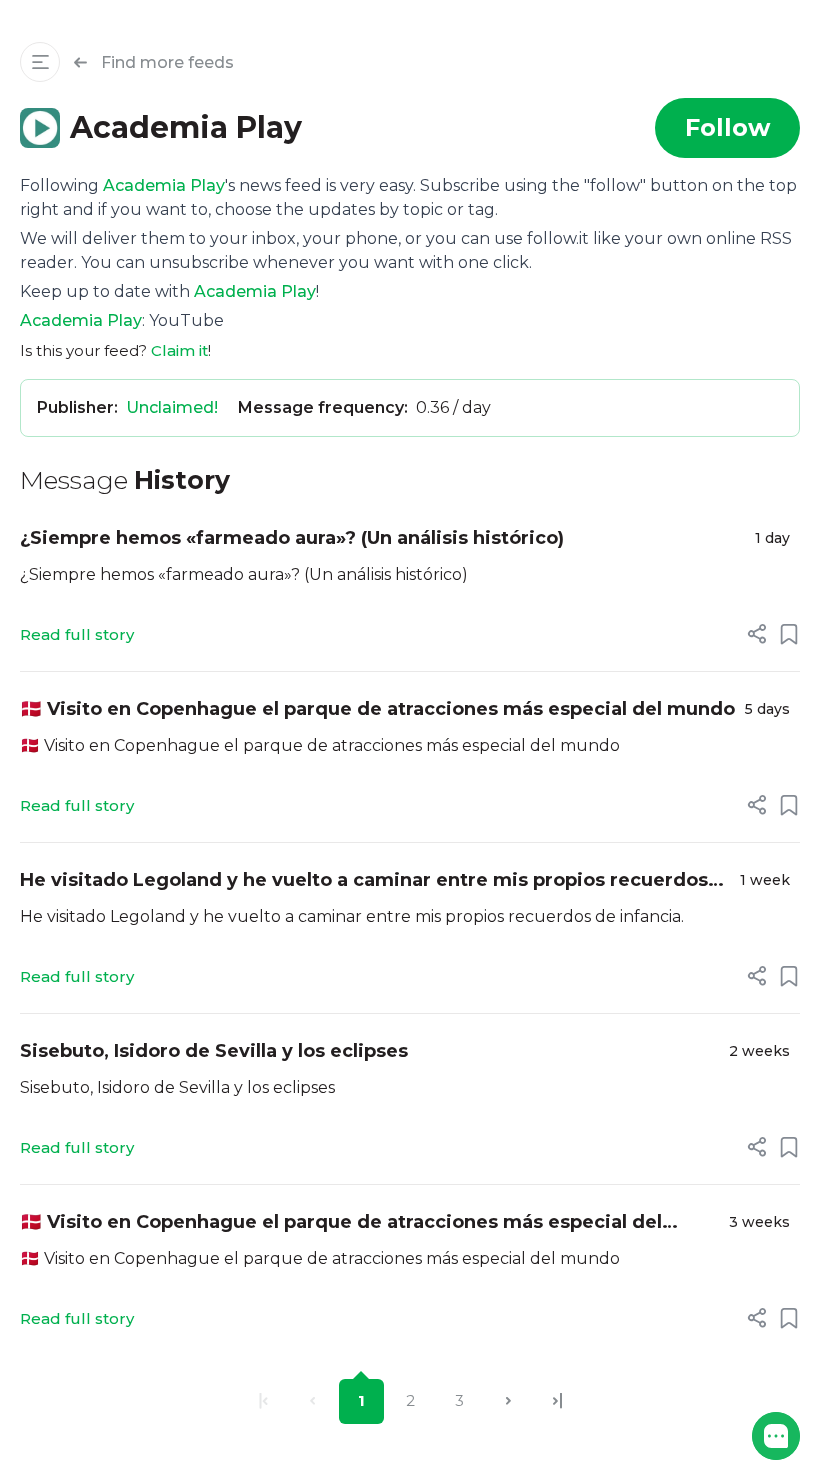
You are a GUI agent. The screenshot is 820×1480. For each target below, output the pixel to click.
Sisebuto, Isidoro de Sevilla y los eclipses (214, 1051)
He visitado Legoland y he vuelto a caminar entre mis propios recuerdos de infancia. (364, 881)
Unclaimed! (172, 407)
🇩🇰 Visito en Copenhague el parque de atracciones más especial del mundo (377, 709)
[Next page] (508, 1401)
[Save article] (789, 634)
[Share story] (757, 634)
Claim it (179, 350)
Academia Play (164, 185)
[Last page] (557, 1401)
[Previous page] (312, 1401)
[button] (776, 1436)
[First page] (263, 1401)
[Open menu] (40, 62)
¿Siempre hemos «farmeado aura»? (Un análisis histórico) (292, 538)
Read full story (77, 634)
